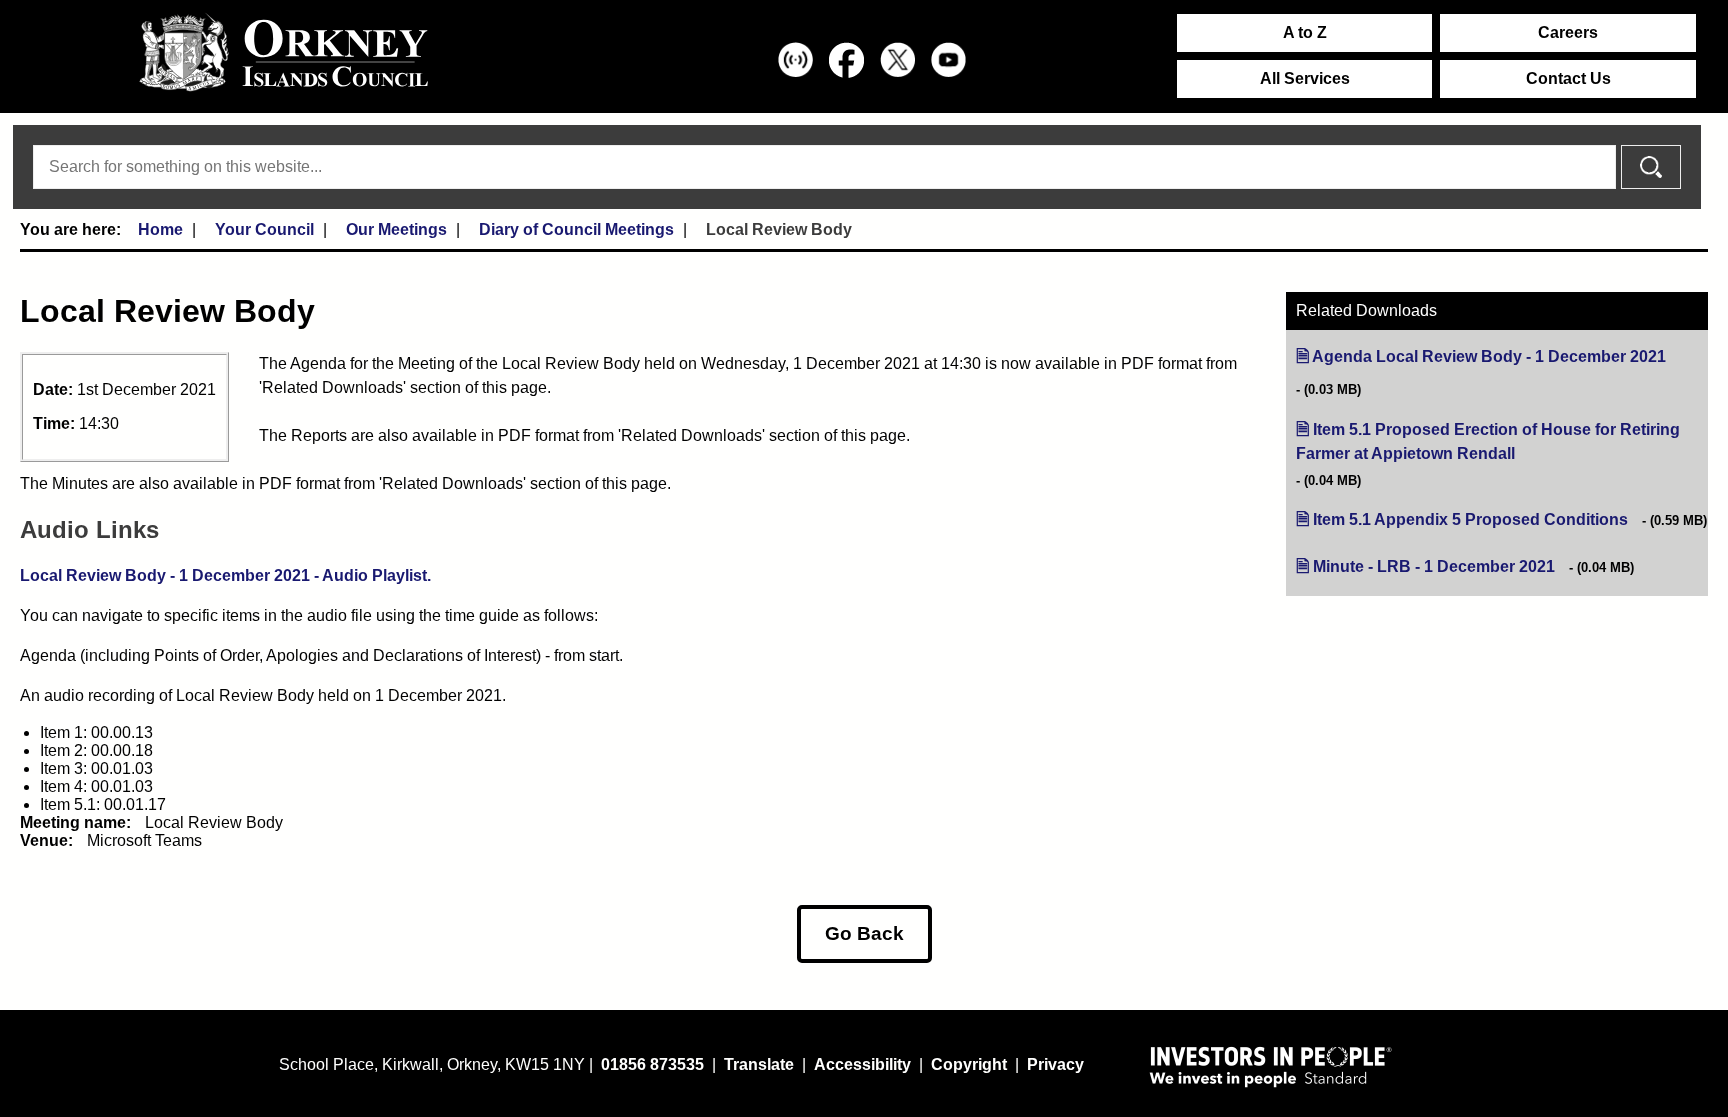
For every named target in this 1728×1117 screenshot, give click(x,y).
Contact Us (1568, 78)
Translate (759, 1064)
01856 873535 (652, 1064)
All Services (1305, 78)
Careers (1568, 32)
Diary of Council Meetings (576, 229)
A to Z (1305, 32)
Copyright (969, 1064)
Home (160, 229)
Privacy (1055, 1064)
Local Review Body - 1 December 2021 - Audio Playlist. (225, 575)
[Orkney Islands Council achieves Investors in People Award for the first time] (1271, 1066)
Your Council (264, 229)
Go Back (864, 933)
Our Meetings (396, 229)
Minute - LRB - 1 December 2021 (1434, 566)
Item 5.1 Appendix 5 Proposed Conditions (1470, 519)
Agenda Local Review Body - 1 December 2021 (1489, 356)
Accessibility (862, 1064)
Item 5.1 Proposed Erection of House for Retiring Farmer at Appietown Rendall (1488, 442)
